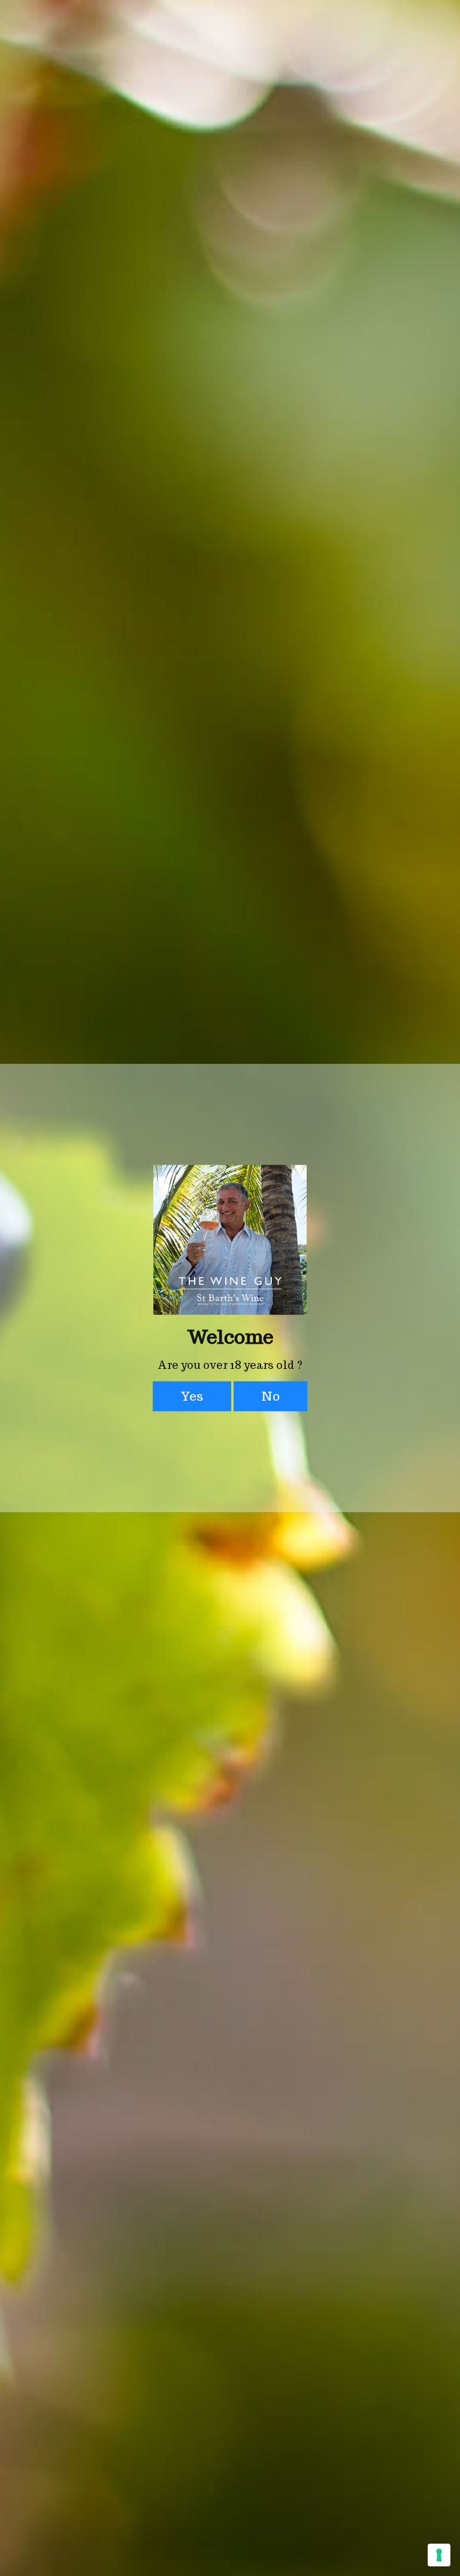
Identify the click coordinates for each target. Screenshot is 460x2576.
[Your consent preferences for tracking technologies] (439, 2555)
